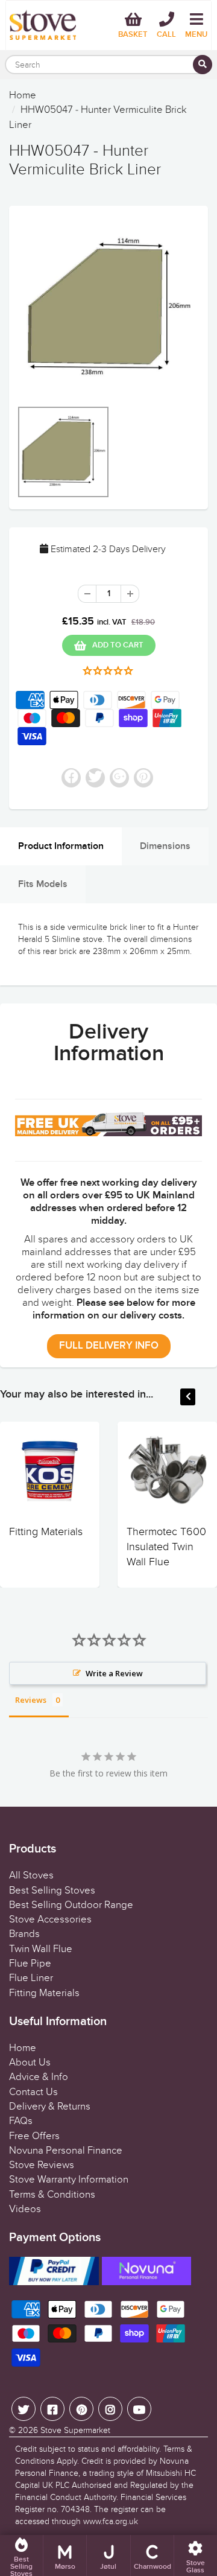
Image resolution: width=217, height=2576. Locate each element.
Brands (24, 1934)
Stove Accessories (50, 1919)
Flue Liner (31, 1978)
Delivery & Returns (50, 2107)
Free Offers (34, 2136)
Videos (25, 2209)
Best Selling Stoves (52, 1891)
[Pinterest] (81, 2409)
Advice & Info (39, 2077)
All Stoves (31, 1875)
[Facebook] (52, 2409)
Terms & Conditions (52, 2195)
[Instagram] (110, 2409)
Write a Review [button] (114, 1673)
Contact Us (33, 2092)
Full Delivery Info (109, 1346)
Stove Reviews (42, 2165)
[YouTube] (139, 2409)
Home (23, 95)
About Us (30, 2062)
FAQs (21, 2121)
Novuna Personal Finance (66, 2151)
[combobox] (108, 65)
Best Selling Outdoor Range (71, 1905)
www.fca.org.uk (111, 2521)
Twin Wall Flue (41, 1949)
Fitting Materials (46, 1532)
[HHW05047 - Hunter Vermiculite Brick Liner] (108, 308)
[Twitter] (24, 2409)
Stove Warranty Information (69, 2180)
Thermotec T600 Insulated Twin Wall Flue (166, 1547)
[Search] (203, 65)
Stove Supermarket (75, 2430)
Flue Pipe (30, 1964)
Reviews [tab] (31, 1700)
